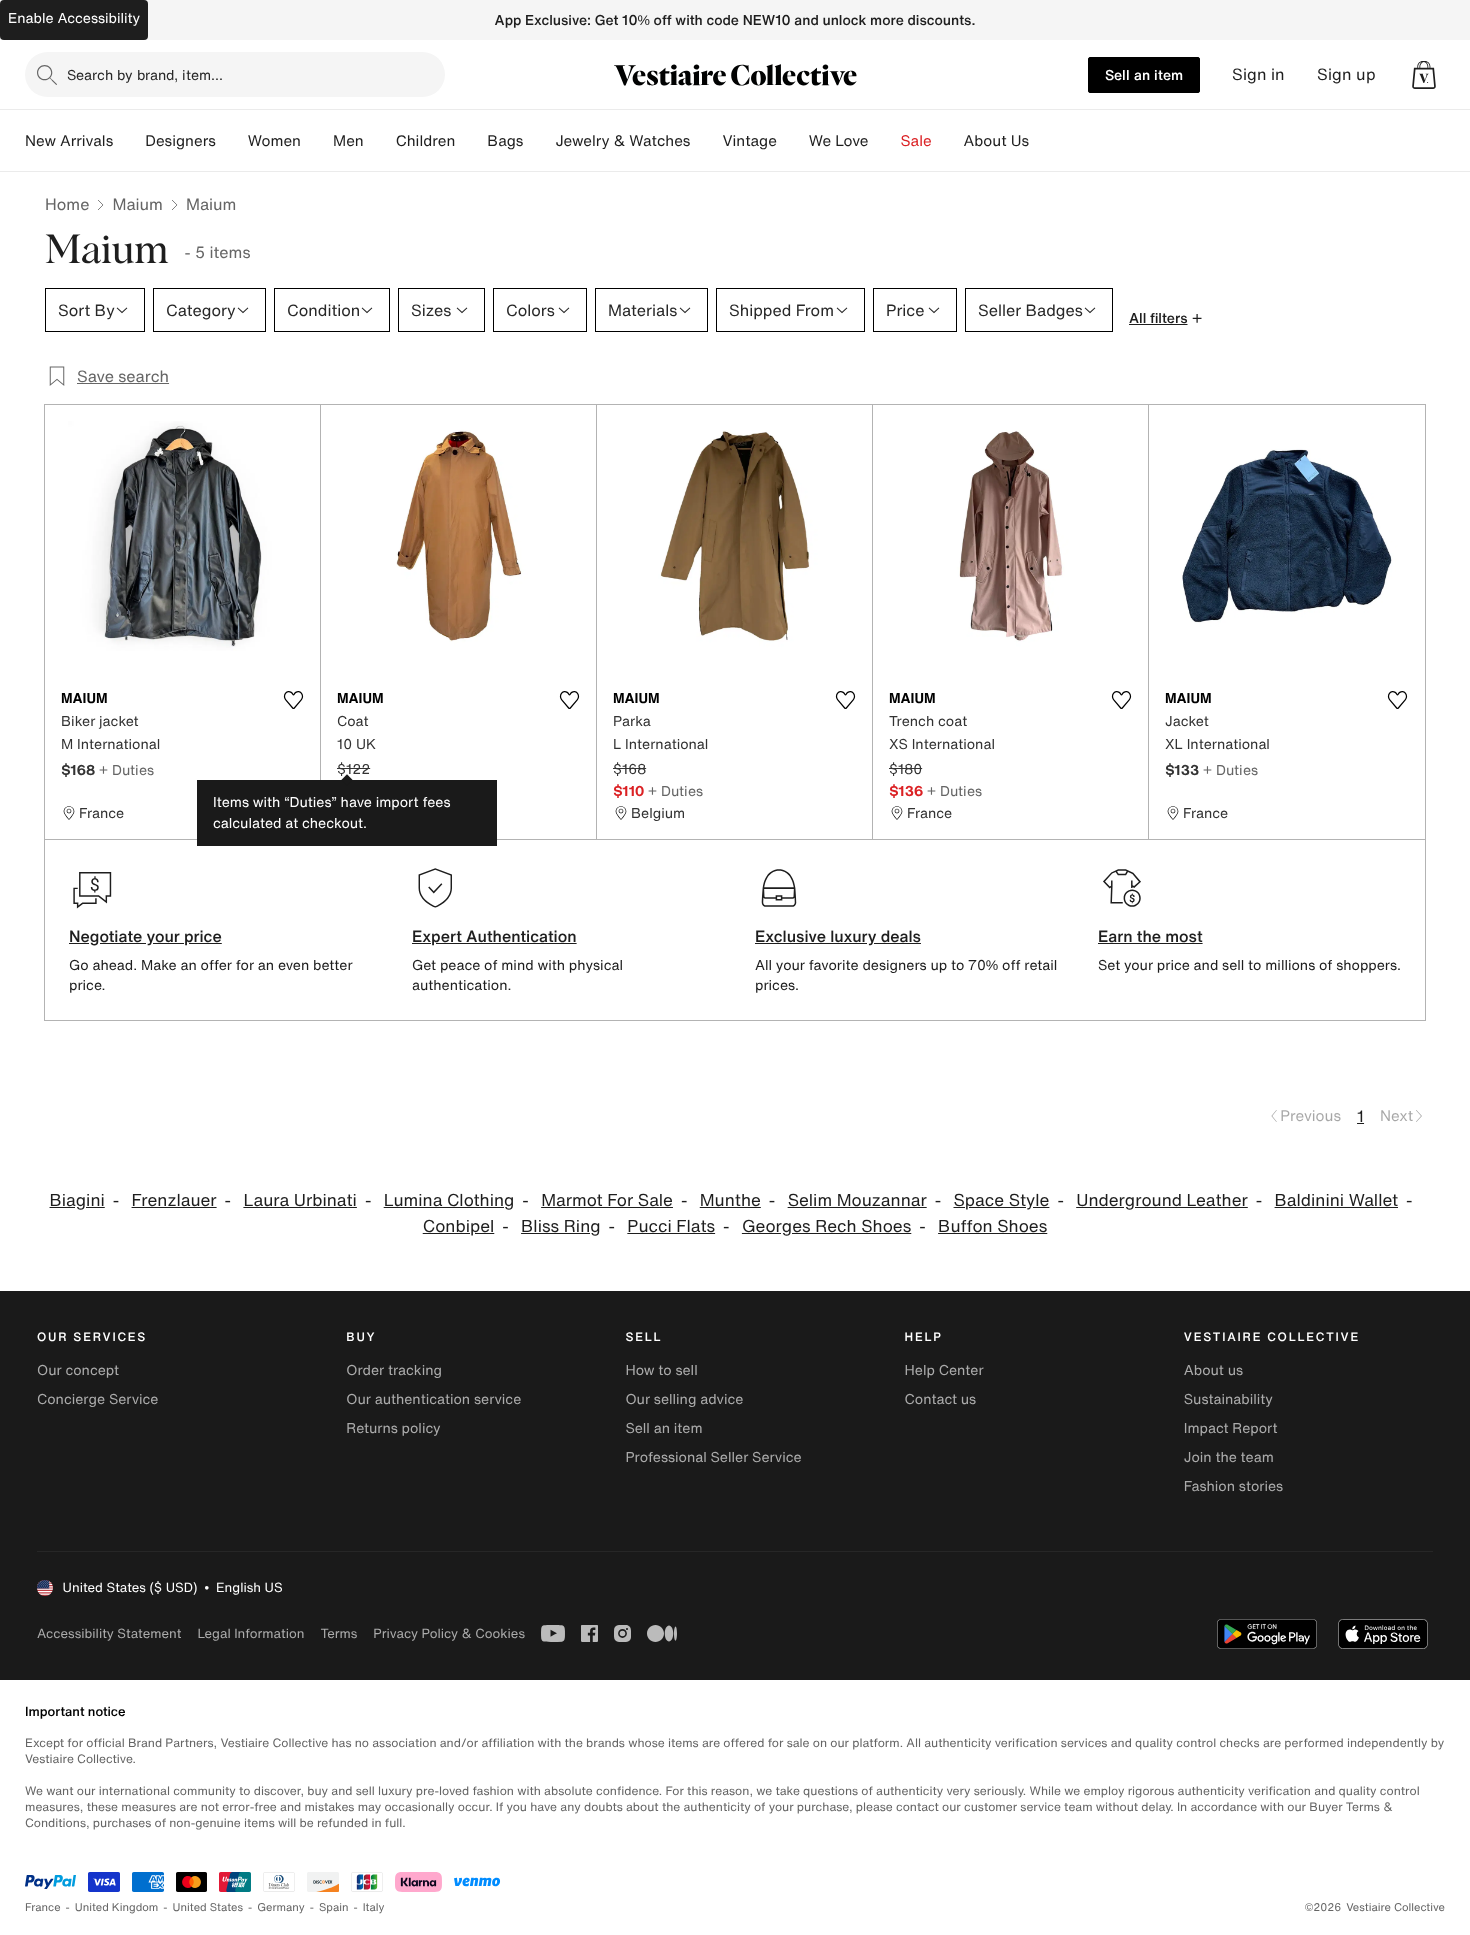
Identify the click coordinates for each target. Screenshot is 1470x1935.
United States (208, 1907)
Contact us (941, 1399)
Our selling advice (684, 1399)
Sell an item (1144, 74)
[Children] (471, 141)
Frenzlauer (174, 1200)
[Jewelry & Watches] (706, 141)
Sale (916, 141)
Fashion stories (1233, 1486)
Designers (180, 141)
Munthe (730, 1200)
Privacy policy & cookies (449, 1633)
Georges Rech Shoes (826, 1226)
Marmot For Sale (607, 1200)
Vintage (749, 141)
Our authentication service (433, 1399)
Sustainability (1228, 1399)
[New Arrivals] (129, 141)
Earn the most (1150, 936)
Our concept (78, 1370)
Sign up (1346, 74)
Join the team (1229, 1457)
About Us (996, 141)
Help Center (944, 1370)
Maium (137, 204)
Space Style (1002, 1200)
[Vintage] (793, 141)
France (43, 1907)
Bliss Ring (560, 1226)
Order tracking (394, 1370)
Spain (334, 1907)
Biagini (77, 1200)
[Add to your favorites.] (293, 700)
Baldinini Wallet (1336, 1200)
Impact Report (1231, 1428)
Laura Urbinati (299, 1200)
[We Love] (885, 141)
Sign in (1258, 74)
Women (274, 141)
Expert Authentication (494, 936)
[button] (1424, 75)
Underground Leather (1162, 1200)
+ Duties (126, 769)
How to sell (661, 1370)
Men (348, 141)
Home (67, 204)
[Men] (380, 141)
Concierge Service (97, 1399)
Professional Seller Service (713, 1457)
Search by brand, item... (145, 74)
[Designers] (232, 141)
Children (426, 141)
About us (1213, 1370)
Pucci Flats (671, 1226)
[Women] (317, 141)
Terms (338, 1633)
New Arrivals (69, 141)
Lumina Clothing (449, 1200)
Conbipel (459, 1226)
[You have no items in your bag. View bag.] (1424, 75)
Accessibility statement (109, 1633)
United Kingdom (117, 1907)
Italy (374, 1907)
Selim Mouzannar (857, 1200)
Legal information (250, 1633)
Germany (281, 1907)
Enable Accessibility (74, 18)
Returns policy (393, 1428)
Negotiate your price (145, 936)
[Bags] (539, 141)
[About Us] (1045, 141)
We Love (839, 141)
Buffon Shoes (992, 1226)
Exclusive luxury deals (838, 936)
